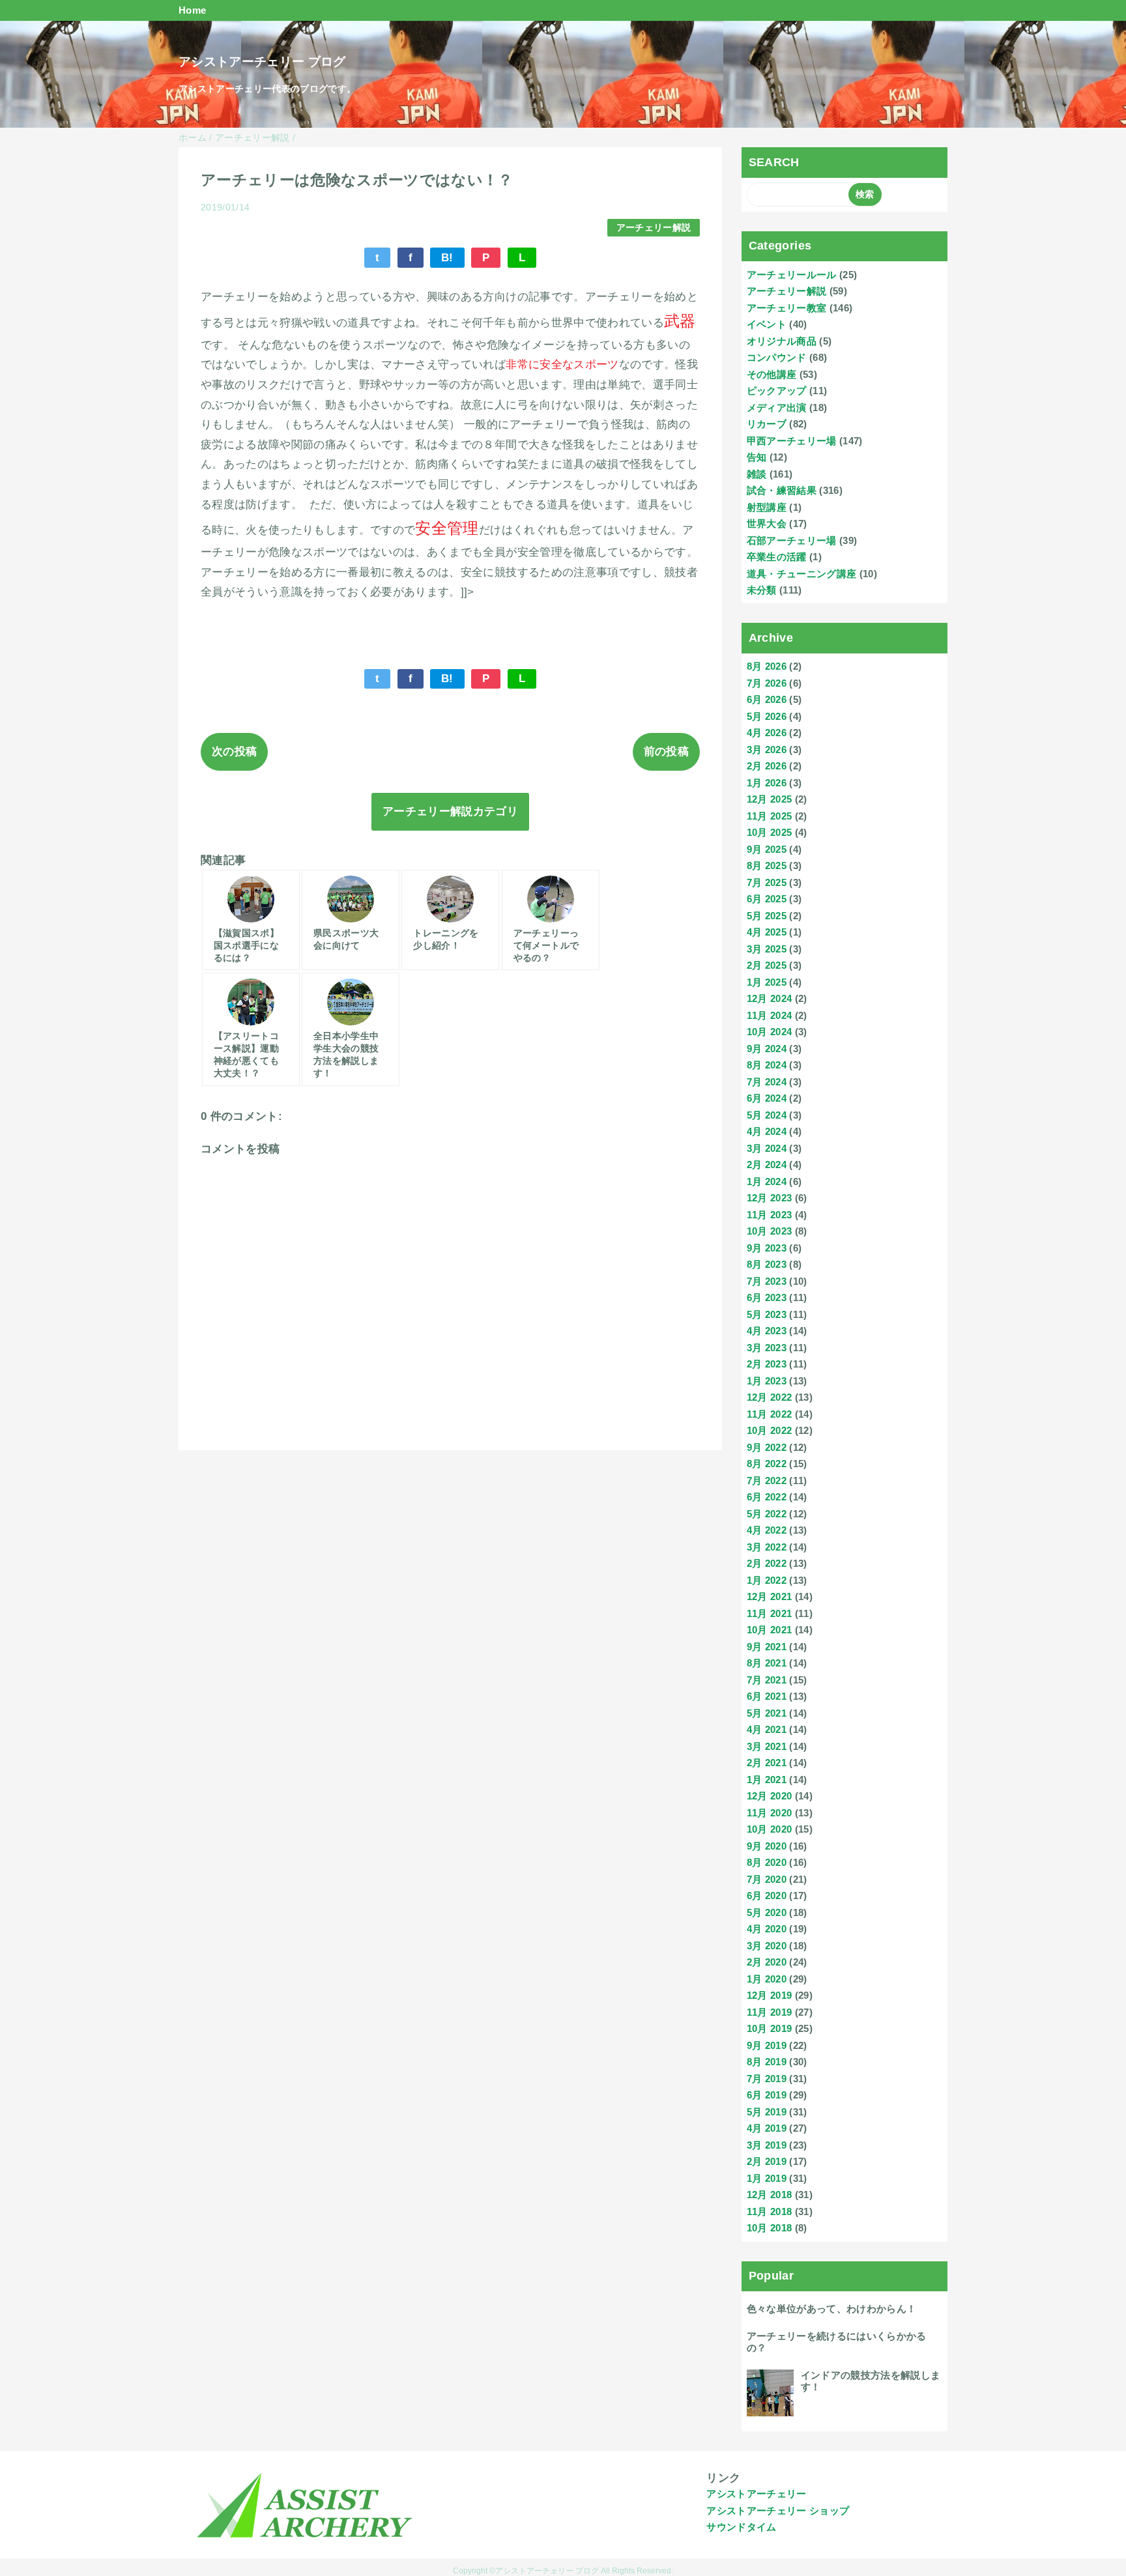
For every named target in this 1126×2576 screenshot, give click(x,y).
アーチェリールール (792, 275)
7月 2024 (767, 1082)
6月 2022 (767, 1497)
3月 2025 (767, 949)
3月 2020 (767, 1946)
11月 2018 (770, 2211)
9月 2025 (767, 849)
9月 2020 (767, 1846)
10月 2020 (770, 1829)
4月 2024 (767, 1131)
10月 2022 (770, 1430)
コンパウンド (777, 357)
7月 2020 (767, 1879)
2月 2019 (767, 2161)
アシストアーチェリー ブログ (262, 62)
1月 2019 (767, 2178)
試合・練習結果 (782, 490)
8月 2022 (767, 1464)
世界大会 (767, 523)
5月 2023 (767, 1314)
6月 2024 (767, 1098)
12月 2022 (770, 1397)
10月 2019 (770, 2028)
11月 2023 (770, 1215)
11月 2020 (770, 1813)
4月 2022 (767, 1530)
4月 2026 (767, 733)
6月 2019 (767, 2095)
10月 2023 (770, 1231)
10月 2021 (770, 1630)
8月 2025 (767, 866)
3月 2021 (767, 1746)
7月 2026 (767, 683)
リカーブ (767, 424)
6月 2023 (767, 1297)
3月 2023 (767, 1348)
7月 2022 (767, 1481)
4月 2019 (767, 2128)
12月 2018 (770, 2195)
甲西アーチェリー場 (792, 441)
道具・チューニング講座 (802, 574)
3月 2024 (767, 1148)
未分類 (762, 590)
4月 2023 (767, 1331)
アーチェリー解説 (654, 228)
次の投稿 (234, 751)
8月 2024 (767, 1065)
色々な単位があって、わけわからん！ (832, 2309)
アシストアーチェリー (756, 2494)
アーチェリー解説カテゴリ (450, 811)
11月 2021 (770, 1613)
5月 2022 (767, 1514)
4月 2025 (767, 932)
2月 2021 (767, 1763)
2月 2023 (767, 1364)
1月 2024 (767, 1181)
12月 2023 (770, 1198)
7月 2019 (767, 2079)
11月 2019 (770, 2012)
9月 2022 (767, 1447)
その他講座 (772, 374)
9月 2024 (767, 1049)
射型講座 (767, 507)
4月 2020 (767, 1929)
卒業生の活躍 (777, 557)
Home (192, 10)
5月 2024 (767, 1115)
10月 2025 (770, 832)
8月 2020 (767, 1862)
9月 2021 (767, 1647)
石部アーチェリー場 (792, 540)
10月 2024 (770, 1032)
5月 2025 (767, 916)
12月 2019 (770, 1995)
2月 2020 (767, 1962)
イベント (767, 324)
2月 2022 (767, 1563)
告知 (757, 457)
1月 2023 (767, 1381)
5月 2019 (767, 2112)
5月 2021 (767, 1713)
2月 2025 (767, 965)
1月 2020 (767, 1979)
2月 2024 (767, 1165)
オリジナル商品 (782, 341)
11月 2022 (770, 1414)
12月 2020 (770, 1796)
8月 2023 (767, 1264)
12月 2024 (770, 998)
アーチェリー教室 (787, 308)
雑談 (757, 474)
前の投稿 (666, 751)
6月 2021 (767, 1696)
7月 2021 (767, 1680)
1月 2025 (767, 982)
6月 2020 (767, 1896)
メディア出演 (777, 408)
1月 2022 (767, 1580)
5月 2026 (767, 716)
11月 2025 (770, 816)
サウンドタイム (741, 2527)
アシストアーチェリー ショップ (778, 2511)
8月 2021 (767, 1663)
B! (447, 258)
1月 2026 (767, 783)
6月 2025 (767, 899)
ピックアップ (777, 391)
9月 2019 (767, 2045)
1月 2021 (767, 1780)
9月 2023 (767, 1248)
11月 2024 (770, 1015)
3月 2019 (767, 2145)
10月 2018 (770, 2228)
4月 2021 (767, 1729)
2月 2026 (767, 766)
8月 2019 (767, 2062)
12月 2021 (770, 1596)
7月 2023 (767, 1281)
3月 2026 (767, 750)
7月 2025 (767, 882)
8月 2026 (767, 666)
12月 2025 (770, 799)
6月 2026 (767, 699)
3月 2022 (767, 1547)
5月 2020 (767, 1912)
